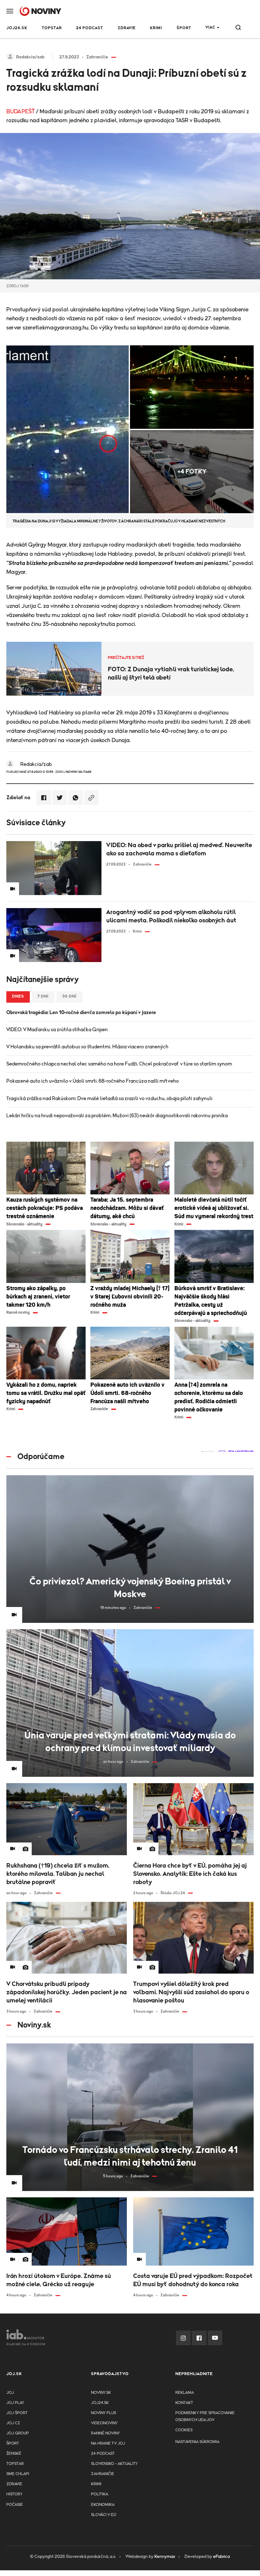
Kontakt (184, 2403)
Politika (100, 2494)
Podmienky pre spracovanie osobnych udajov (205, 2417)
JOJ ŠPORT (17, 2413)
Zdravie (127, 28)
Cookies (184, 2430)
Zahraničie (103, 2474)
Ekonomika (103, 2505)
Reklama (185, 2393)
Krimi (156, 28)
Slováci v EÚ (104, 2515)
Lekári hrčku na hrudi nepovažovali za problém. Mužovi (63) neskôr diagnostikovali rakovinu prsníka (117, 1116)
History (14, 2494)
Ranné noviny (105, 2433)
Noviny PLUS (104, 2413)
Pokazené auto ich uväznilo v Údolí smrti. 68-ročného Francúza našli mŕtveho (93, 1081)
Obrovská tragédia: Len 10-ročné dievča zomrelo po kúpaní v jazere (81, 1012)
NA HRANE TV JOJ (108, 2443)
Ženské (14, 2454)
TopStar (15, 2464)
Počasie (15, 2505)
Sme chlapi (18, 2474)
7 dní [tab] (43, 996)
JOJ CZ (13, 2423)
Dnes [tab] (18, 996)
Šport (184, 28)
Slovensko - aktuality (114, 2464)
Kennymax (165, 2557)
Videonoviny (104, 2423)
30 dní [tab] (69, 996)
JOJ (10, 2393)
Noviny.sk (101, 2393)
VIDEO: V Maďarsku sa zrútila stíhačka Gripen (57, 1030)
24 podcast (90, 28)
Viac (210, 27)
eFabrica (221, 2557)
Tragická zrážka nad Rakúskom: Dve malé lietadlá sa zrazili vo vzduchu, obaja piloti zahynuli (109, 1099)
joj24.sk (100, 2403)
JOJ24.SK (17, 28)
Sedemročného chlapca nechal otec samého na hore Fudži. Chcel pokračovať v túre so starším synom (119, 1064)
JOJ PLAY (15, 2403)
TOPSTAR (52, 28)
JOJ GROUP (18, 2433)
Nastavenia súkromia (197, 2442)
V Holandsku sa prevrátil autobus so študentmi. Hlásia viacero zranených (87, 1047)
